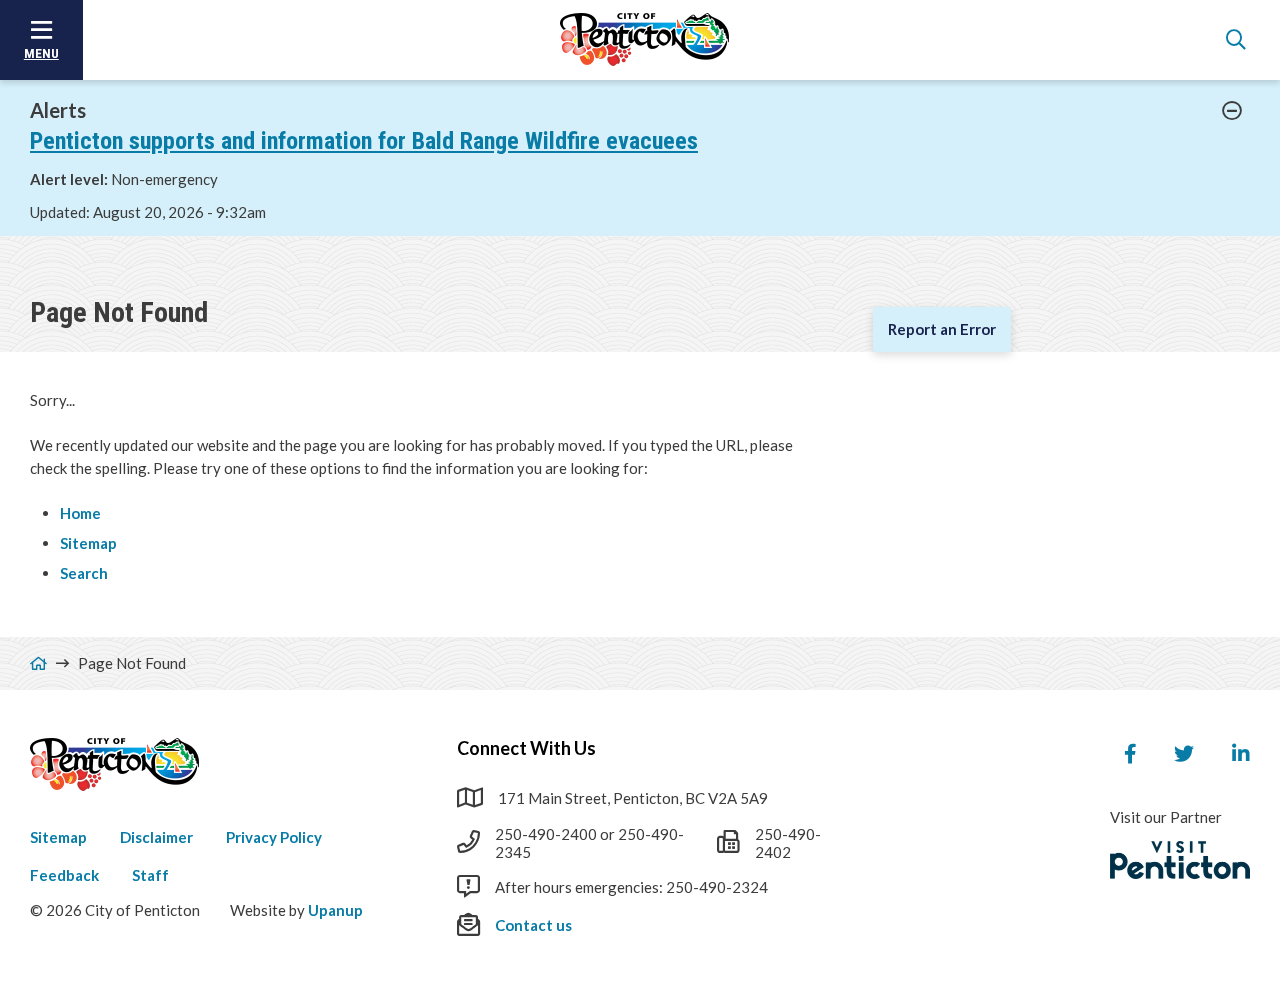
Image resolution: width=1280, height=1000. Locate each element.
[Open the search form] (1236, 40)
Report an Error (942, 329)
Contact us (533, 925)
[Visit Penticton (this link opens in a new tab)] (1180, 860)
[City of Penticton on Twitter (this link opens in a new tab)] (1184, 754)
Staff (150, 875)
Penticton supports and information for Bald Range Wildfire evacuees (364, 141)
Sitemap (88, 543)
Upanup (335, 910)
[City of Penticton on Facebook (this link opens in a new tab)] (1130, 754)
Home (80, 513)
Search (84, 573)
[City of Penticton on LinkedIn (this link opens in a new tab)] (1241, 754)
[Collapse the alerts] (1232, 111)
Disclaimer (156, 837)
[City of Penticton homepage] (645, 40)
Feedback (64, 875)
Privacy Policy (274, 837)
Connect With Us (526, 748)
